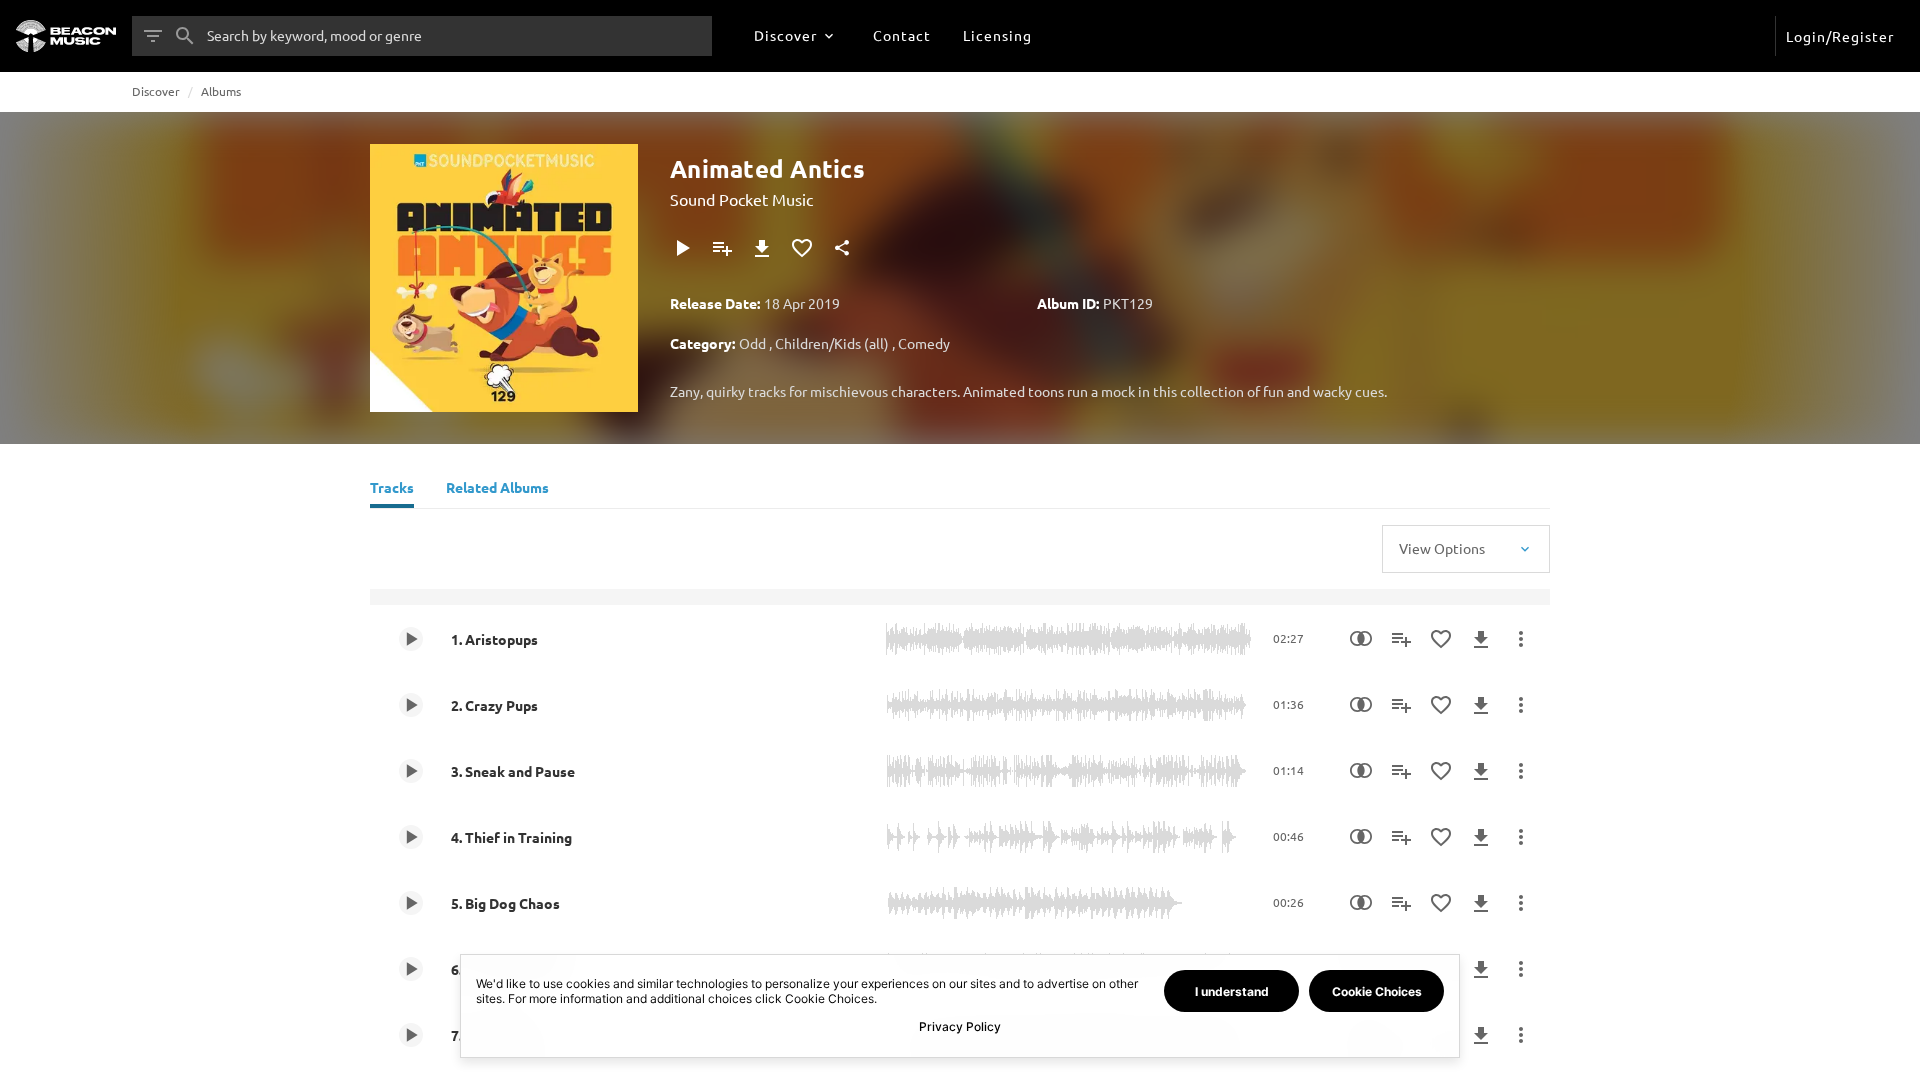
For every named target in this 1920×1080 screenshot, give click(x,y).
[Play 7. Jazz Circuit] (411, 1035)
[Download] (762, 248)
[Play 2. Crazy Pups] (411, 705)
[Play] (682, 248)
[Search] (185, 36)
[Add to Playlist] (722, 248)
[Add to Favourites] (802, 248)
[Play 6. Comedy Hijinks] (411, 969)
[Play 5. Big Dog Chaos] (411, 903)
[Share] (842, 248)
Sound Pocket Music (741, 199)
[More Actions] (1521, 639)
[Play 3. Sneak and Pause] (411, 771)
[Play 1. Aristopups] (411, 639)
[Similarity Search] (1361, 639)
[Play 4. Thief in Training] (411, 837)
